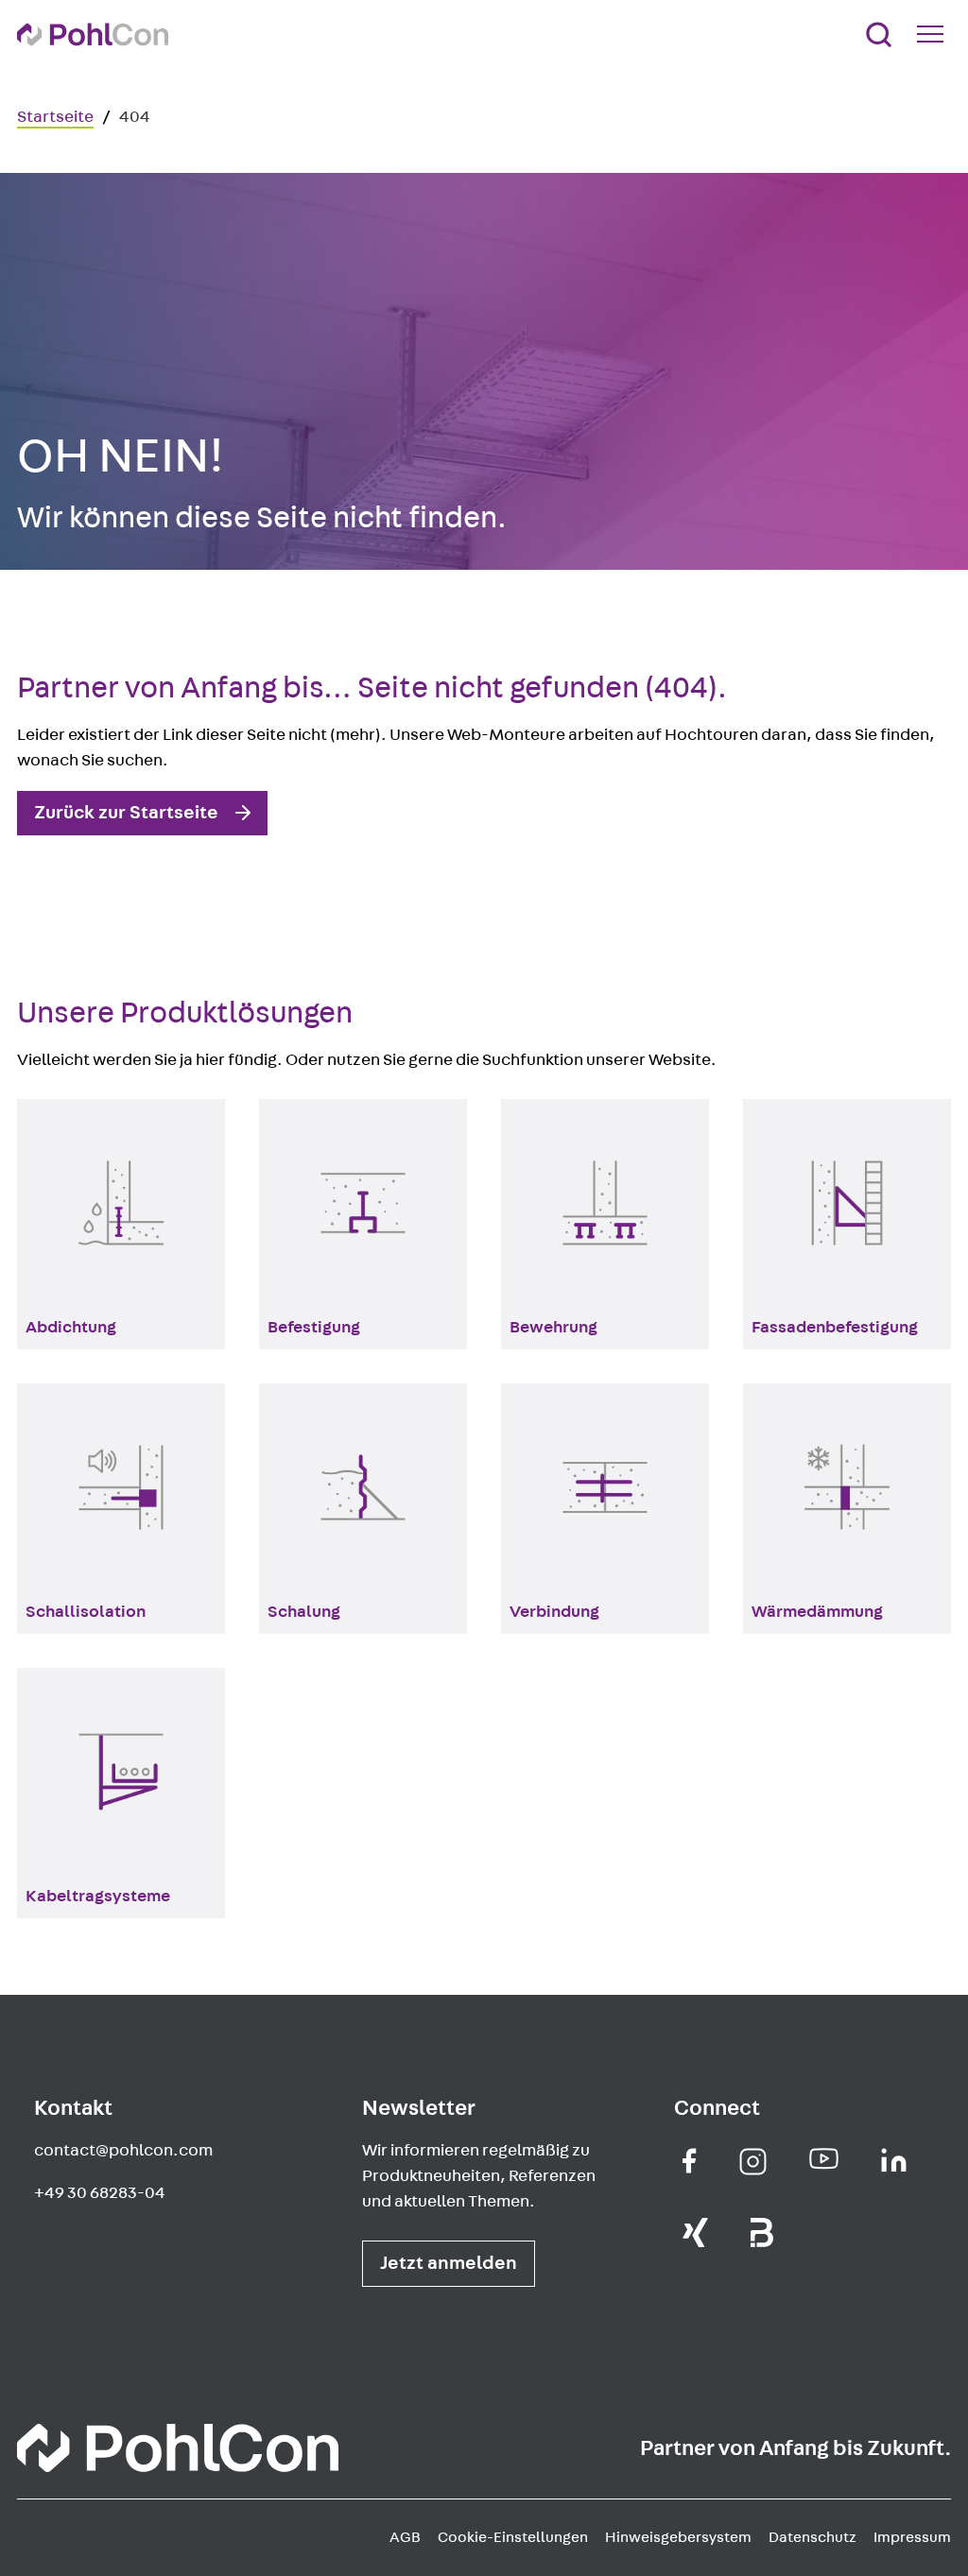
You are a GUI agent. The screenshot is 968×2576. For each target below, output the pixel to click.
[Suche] (879, 34)
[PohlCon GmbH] (690, 2161)
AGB (405, 2537)
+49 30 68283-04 (100, 2193)
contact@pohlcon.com (123, 2151)
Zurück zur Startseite (126, 813)
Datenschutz (812, 2537)
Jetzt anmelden (449, 2263)
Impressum (912, 2537)
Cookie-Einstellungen (513, 2537)
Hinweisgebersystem (678, 2537)
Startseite (55, 117)
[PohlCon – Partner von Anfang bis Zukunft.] (93, 34)
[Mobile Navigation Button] (934, 34)
